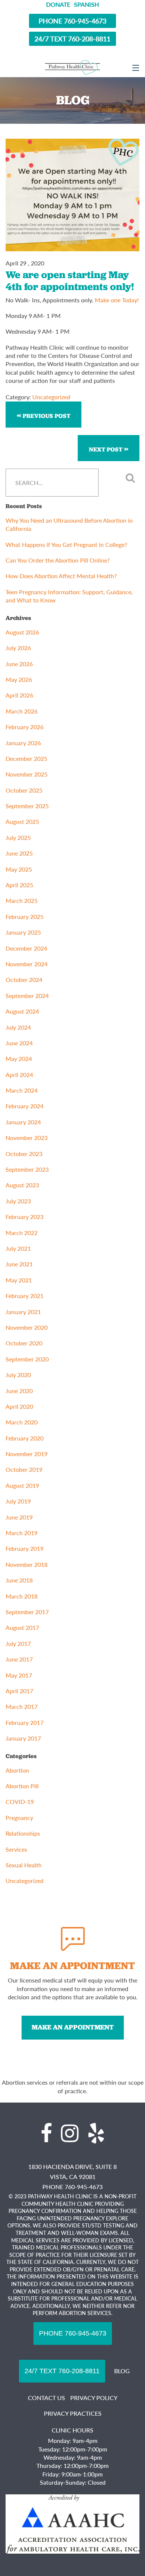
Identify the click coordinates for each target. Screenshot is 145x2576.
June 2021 (19, 1264)
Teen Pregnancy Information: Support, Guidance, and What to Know (69, 596)
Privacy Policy (94, 2398)
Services (16, 1849)
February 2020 (25, 1438)
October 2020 (24, 1343)
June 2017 (19, 1659)
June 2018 (19, 1580)
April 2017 (19, 1691)
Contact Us (46, 2398)
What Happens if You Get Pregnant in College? (66, 544)
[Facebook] (46, 2133)
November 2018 (27, 1564)
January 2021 (23, 1312)
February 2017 (25, 1722)
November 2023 (27, 1138)
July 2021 (18, 1248)
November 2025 (27, 774)
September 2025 (27, 806)
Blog (122, 2371)
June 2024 (19, 1043)
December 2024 (26, 948)
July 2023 (18, 1201)
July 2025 (18, 837)
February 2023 (25, 1217)
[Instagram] (70, 2133)
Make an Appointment (73, 2027)
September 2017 (27, 1612)
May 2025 (19, 869)
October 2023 (24, 1154)
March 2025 (22, 900)
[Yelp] (96, 2133)
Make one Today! (117, 300)
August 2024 (22, 1011)
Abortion (17, 1770)
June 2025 (19, 853)
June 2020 (19, 1391)
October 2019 (24, 1469)
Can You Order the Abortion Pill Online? (58, 560)
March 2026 (22, 711)
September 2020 (27, 1359)
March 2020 (22, 1422)
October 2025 (24, 790)
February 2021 (25, 1296)
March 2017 (22, 1706)
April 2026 (19, 695)
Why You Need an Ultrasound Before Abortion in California (69, 524)
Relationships (23, 1833)
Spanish (86, 4)
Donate (58, 4)
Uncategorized (51, 397)
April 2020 (19, 1406)
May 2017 (19, 1675)
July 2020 (18, 1375)
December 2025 (26, 758)
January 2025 (23, 932)
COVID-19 (20, 1802)
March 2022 (22, 1233)
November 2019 (27, 1454)
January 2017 (23, 1738)
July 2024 (18, 1027)
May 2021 (19, 1280)
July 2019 (18, 1501)
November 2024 (27, 964)
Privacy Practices (73, 2413)
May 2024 (19, 1059)
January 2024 (23, 1122)
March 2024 (22, 1090)
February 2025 (25, 917)
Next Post (106, 449)
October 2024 (24, 980)
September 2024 (27, 996)
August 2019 (22, 1485)
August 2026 (22, 632)
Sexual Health (24, 1865)
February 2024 (25, 1106)
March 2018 (22, 1596)
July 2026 (18, 648)
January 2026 (23, 743)
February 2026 (25, 727)
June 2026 (19, 664)
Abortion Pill (22, 1786)
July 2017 (18, 1643)
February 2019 (25, 1548)
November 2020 (27, 1327)
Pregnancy (19, 1818)
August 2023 (22, 1185)
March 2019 (22, 1533)
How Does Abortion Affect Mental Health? (62, 576)
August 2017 (22, 1627)
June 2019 (19, 1517)
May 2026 (19, 679)
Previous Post (46, 416)
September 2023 (27, 1169)
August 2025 (22, 821)
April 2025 (19, 885)
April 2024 (19, 1075)
